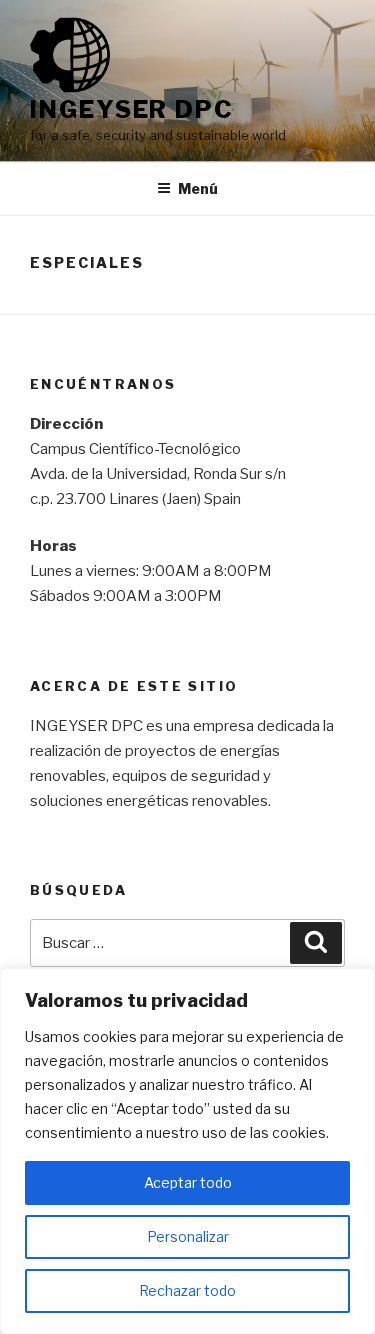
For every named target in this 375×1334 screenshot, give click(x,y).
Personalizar (188, 1236)
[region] (187, 1151)
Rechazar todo (187, 1290)
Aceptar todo (188, 1182)
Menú (198, 188)
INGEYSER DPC (132, 109)
